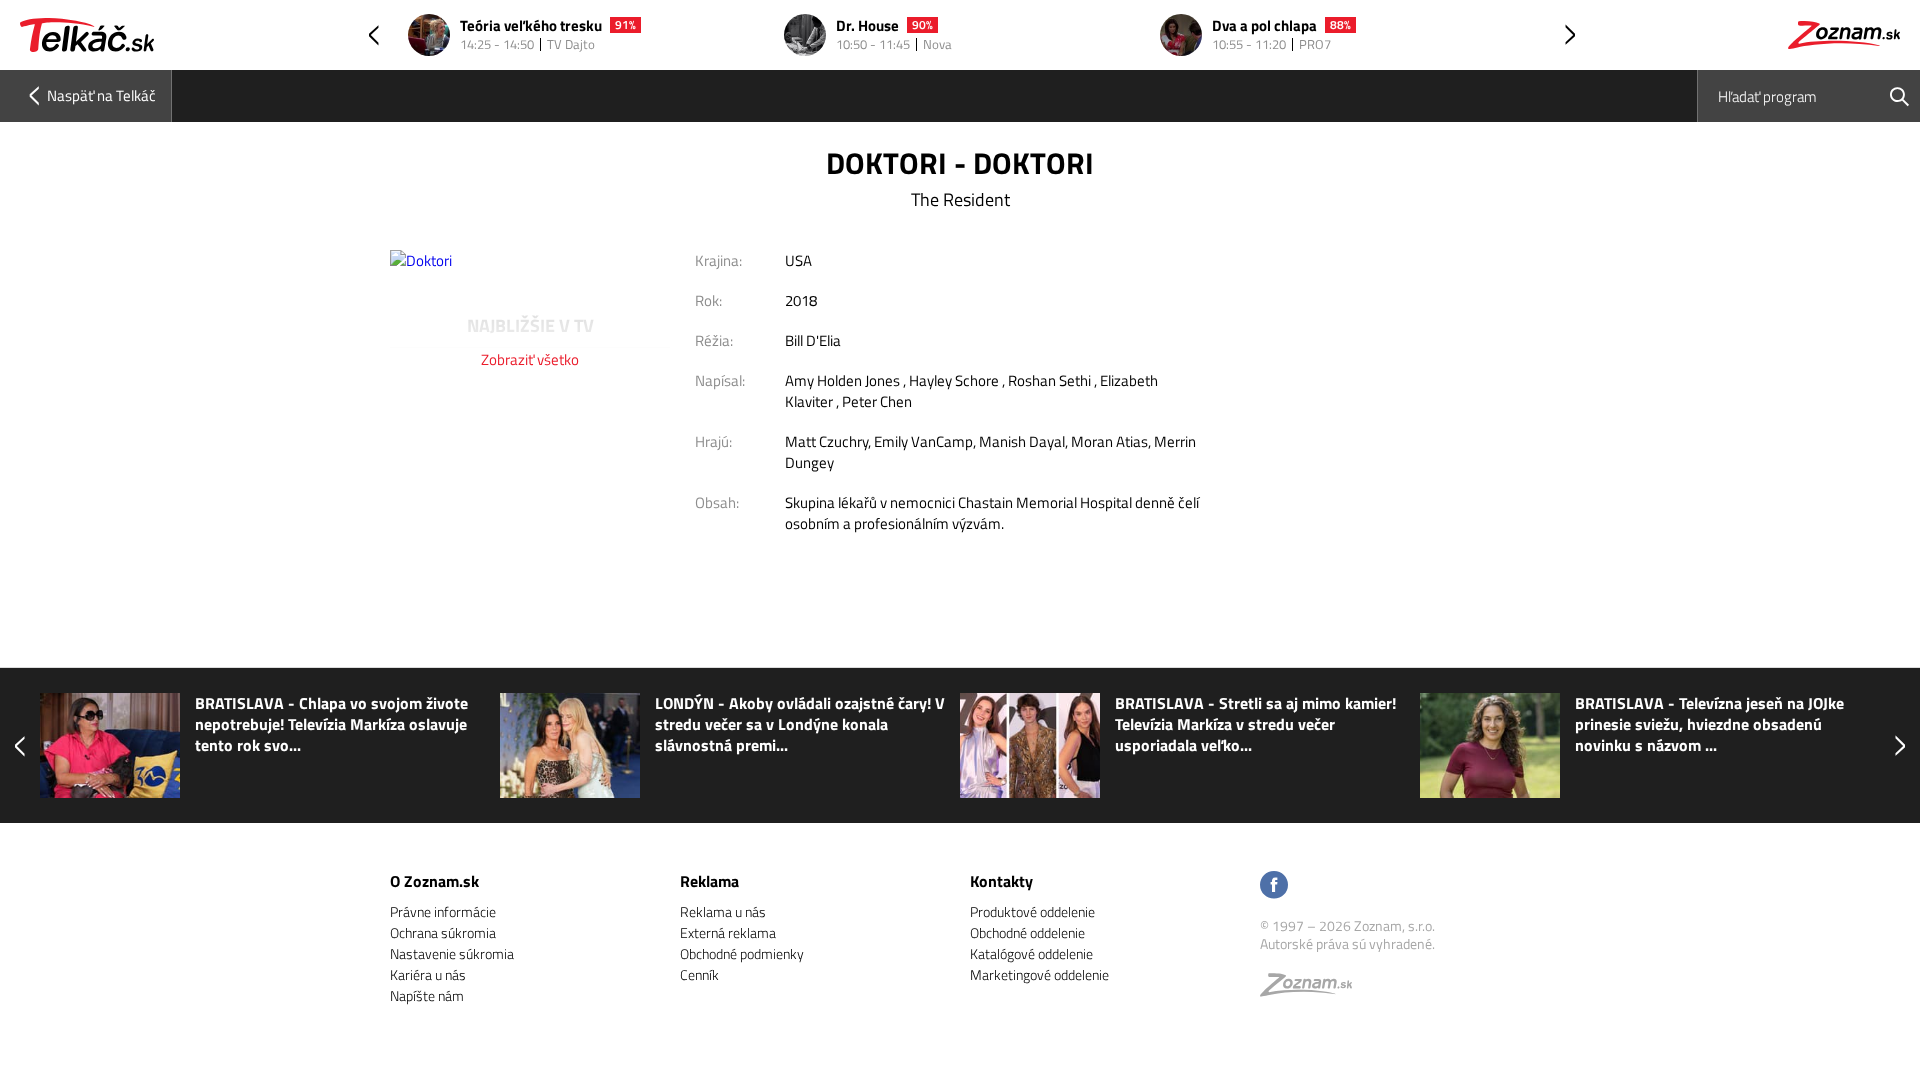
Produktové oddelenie (1032, 911)
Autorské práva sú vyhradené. (1347, 943)
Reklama (709, 881)
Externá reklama (728, 932)
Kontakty (1001, 881)
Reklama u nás (723, 911)
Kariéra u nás (428, 974)
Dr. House (867, 26)
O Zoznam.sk (434, 881)
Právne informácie (443, 911)
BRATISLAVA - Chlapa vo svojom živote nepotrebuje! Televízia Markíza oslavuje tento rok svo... (331, 724)
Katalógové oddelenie (1031, 953)
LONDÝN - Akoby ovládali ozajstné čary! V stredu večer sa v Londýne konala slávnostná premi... (800, 724)
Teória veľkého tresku (531, 26)
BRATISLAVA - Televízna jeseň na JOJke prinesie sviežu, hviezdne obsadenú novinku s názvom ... (1709, 724)
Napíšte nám (427, 995)
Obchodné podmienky (742, 953)
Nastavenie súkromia (452, 953)
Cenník (699, 974)
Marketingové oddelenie (1039, 974)
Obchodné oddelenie (1027, 932)
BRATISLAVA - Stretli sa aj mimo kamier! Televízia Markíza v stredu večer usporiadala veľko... (1255, 724)
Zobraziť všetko (530, 359)
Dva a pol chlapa (1264, 26)
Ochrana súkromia (443, 932)
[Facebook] (1274, 886)
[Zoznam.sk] (1313, 989)
